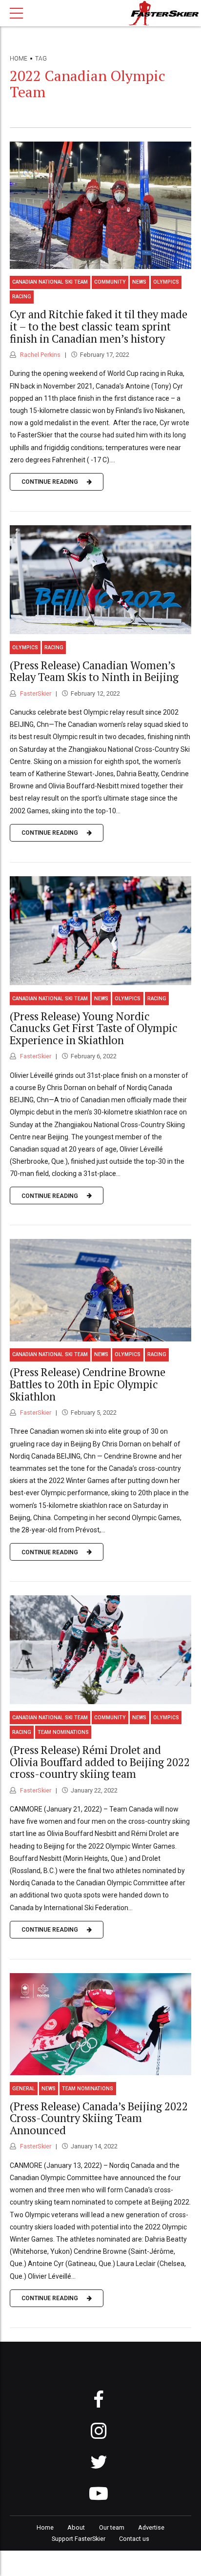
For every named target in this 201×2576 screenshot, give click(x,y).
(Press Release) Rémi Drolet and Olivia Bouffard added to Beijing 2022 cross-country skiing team (100, 1762)
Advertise (151, 2527)
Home (19, 59)
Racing (22, 297)
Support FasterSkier (79, 2539)
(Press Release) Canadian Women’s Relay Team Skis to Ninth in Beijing (94, 671)
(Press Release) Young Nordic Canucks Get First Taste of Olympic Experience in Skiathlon (94, 1028)
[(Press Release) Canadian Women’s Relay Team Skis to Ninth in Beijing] (100, 580)
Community (110, 282)
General (24, 2089)
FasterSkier (35, 693)
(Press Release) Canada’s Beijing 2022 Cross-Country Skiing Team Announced (99, 2118)
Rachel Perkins (40, 355)
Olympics (166, 282)
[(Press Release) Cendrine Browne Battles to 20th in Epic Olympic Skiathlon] (100, 1290)
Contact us (134, 2539)
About (76, 2527)
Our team (112, 2527)
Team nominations (63, 1732)
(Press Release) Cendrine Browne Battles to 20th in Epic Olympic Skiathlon (88, 1384)
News (139, 282)
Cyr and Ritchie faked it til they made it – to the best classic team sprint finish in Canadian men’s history (99, 326)
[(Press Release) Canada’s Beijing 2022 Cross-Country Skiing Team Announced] (100, 2024)
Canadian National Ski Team (50, 282)
